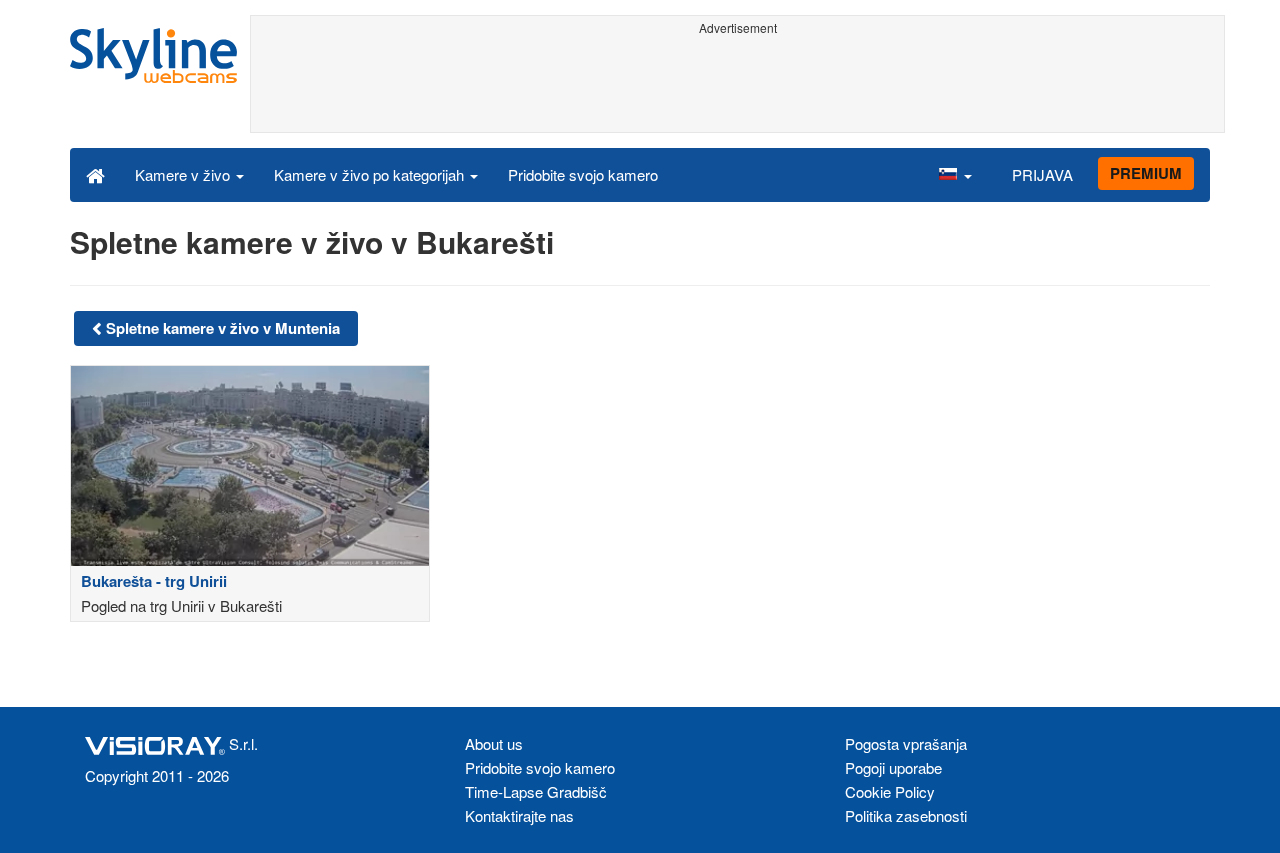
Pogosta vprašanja (906, 743)
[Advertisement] (737, 87)
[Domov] (95, 174)
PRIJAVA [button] (1042, 174)
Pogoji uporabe (893, 767)
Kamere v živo (184, 174)
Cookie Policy (890, 791)
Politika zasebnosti (906, 815)
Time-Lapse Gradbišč (536, 791)
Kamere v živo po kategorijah (371, 174)
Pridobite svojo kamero (583, 174)
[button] (955, 174)
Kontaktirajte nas (519, 815)
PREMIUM (1146, 173)
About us (494, 743)
